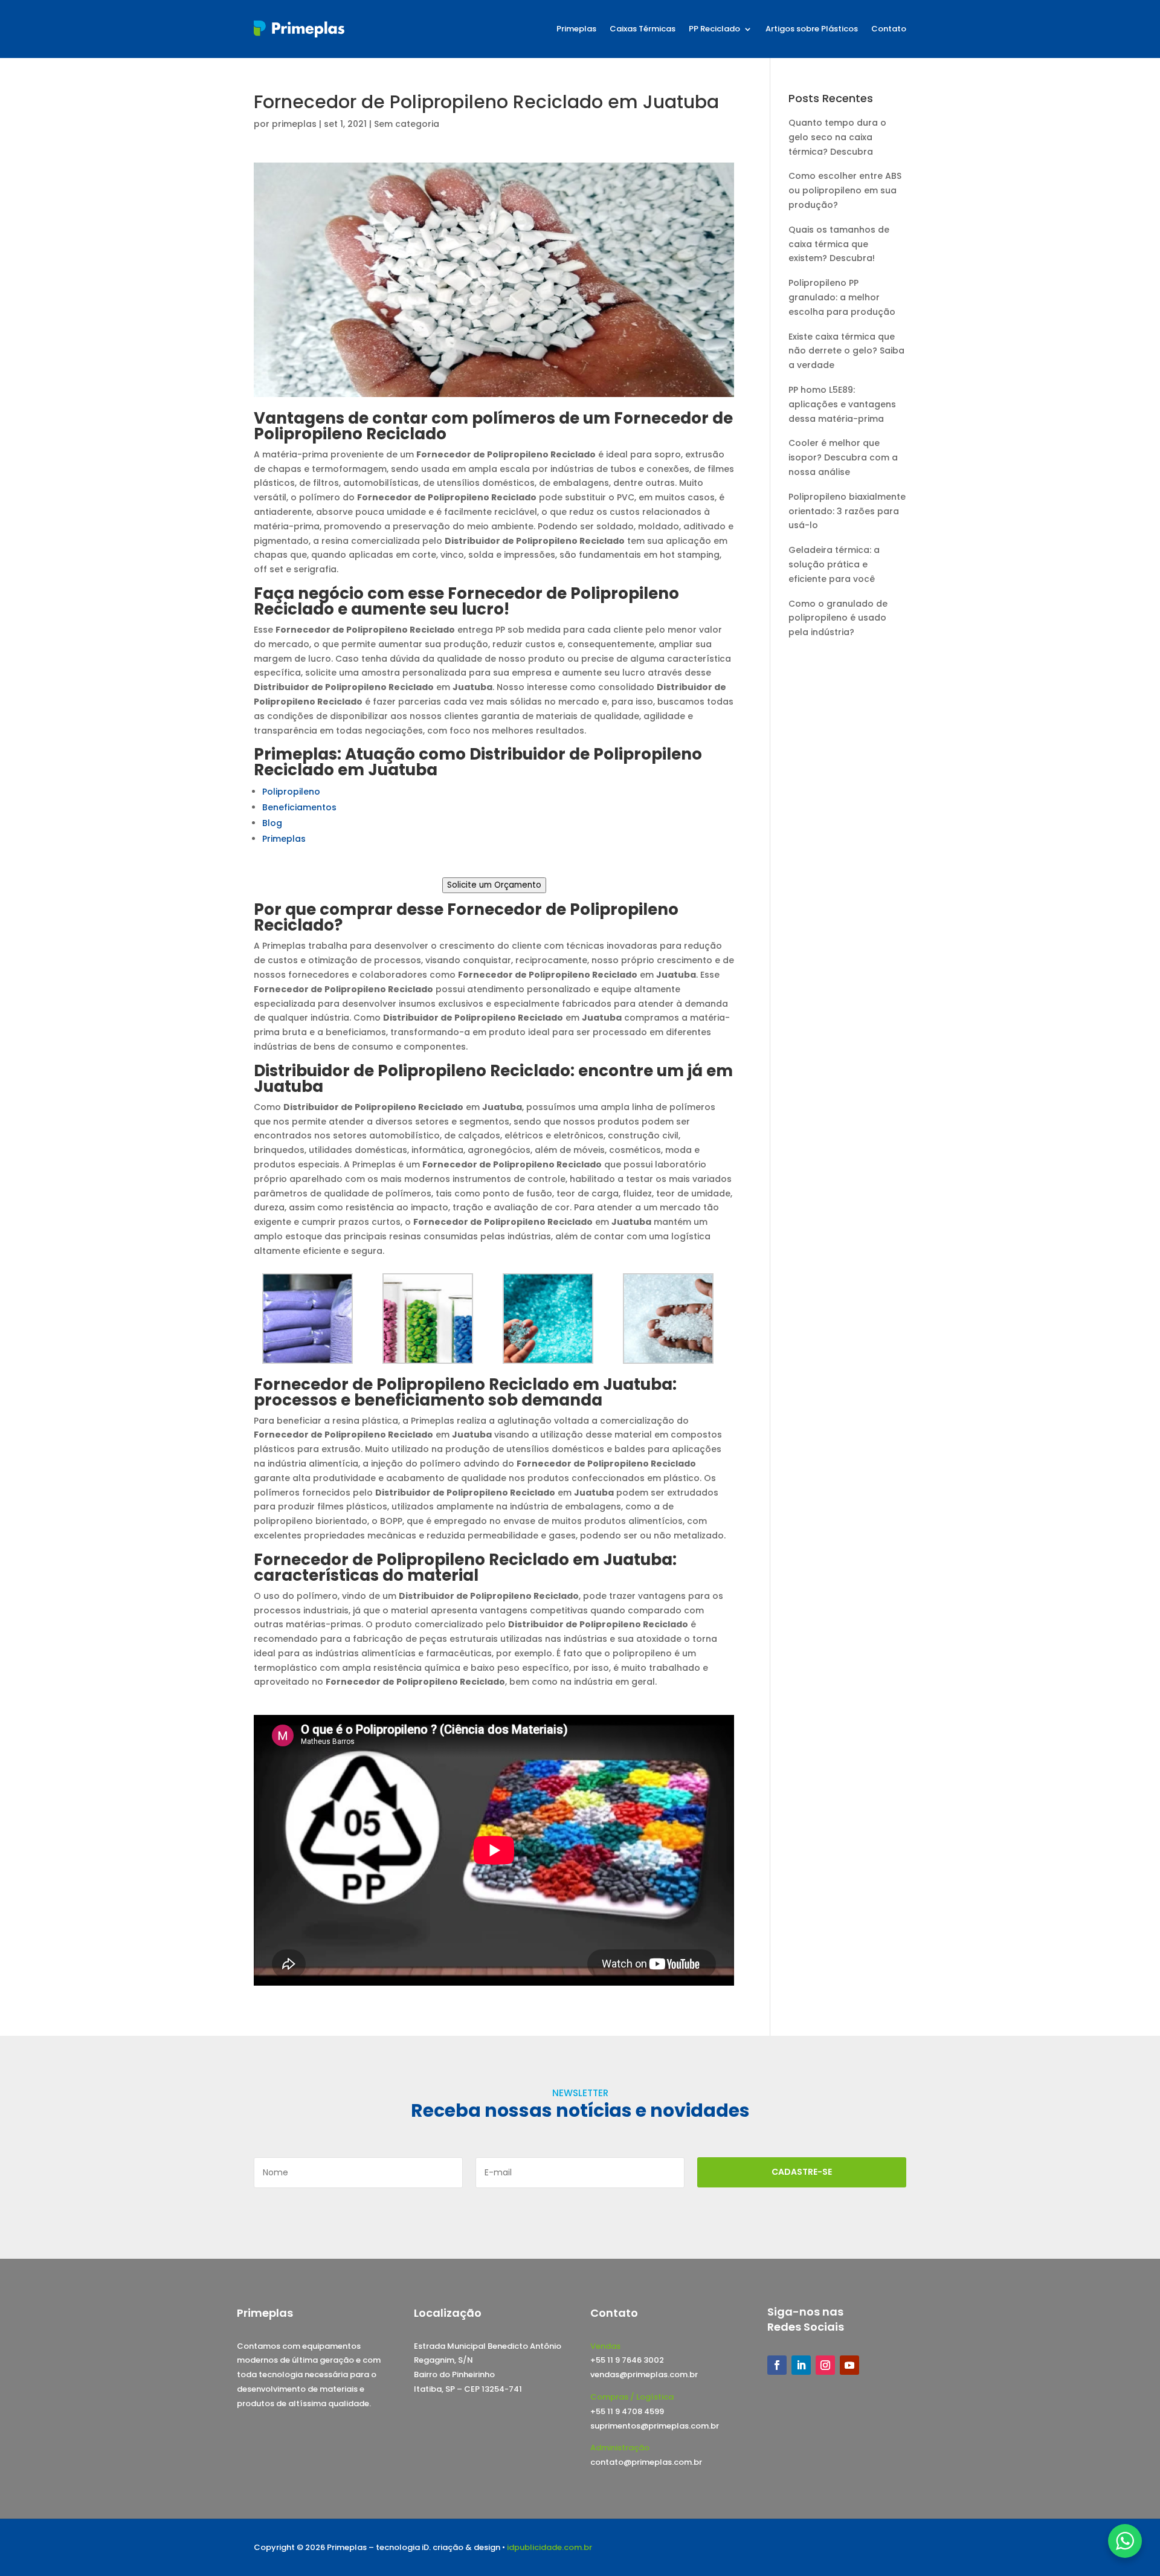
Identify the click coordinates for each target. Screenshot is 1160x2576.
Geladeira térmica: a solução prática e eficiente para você (834, 564)
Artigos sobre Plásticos (812, 29)
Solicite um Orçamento (494, 885)
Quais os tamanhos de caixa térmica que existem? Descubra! (839, 244)
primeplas (294, 124)
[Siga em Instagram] (825, 2365)
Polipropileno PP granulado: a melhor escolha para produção (842, 297)
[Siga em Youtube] (849, 2365)
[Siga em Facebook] (777, 2365)
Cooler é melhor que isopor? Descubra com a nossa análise (843, 457)
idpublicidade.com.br (549, 2547)
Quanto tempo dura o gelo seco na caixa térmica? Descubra (837, 137)
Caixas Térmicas (643, 29)
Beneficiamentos (299, 807)
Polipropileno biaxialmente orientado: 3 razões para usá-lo (847, 511)
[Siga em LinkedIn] (801, 2365)
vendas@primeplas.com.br (644, 2374)
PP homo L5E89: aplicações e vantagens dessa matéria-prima (842, 404)
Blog (272, 823)
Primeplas (576, 29)
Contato (889, 29)
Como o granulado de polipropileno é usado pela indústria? (838, 618)
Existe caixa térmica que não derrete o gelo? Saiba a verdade (846, 351)
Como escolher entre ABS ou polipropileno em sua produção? (845, 190)
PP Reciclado (714, 29)
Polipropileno (291, 792)
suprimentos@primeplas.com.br (655, 2426)
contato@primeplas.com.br (646, 2462)
